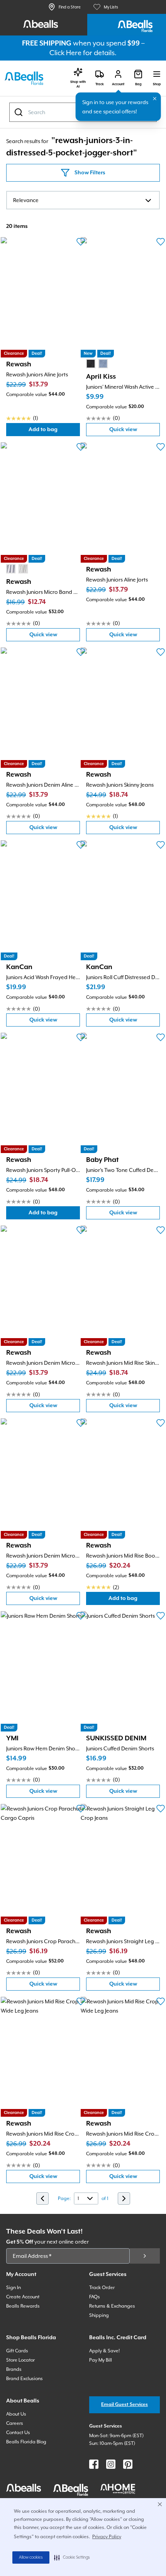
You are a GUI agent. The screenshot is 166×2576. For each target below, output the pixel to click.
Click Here (65, 53)
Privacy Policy (107, 2537)
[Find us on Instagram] (111, 2464)
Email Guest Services (124, 2405)
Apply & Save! (104, 2351)
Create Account (23, 2297)
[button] (72, 2557)
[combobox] (83, 200)
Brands (14, 2369)
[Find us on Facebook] (94, 2464)
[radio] (91, 364)
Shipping (99, 2315)
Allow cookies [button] (31, 2557)
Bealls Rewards (23, 2306)
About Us (16, 2414)
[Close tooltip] (155, 99)
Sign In (14, 2288)
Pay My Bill (101, 2360)
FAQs (95, 2297)
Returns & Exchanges (112, 2306)
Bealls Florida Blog (26, 2442)
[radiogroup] (97, 364)
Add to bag (54, 431)
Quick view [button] (135, 431)
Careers (15, 2423)
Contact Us (18, 2433)
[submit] (145, 2256)
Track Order (102, 2288)
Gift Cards (17, 2351)
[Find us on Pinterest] (128, 2464)
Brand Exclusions (25, 2379)
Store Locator (20, 2360)
